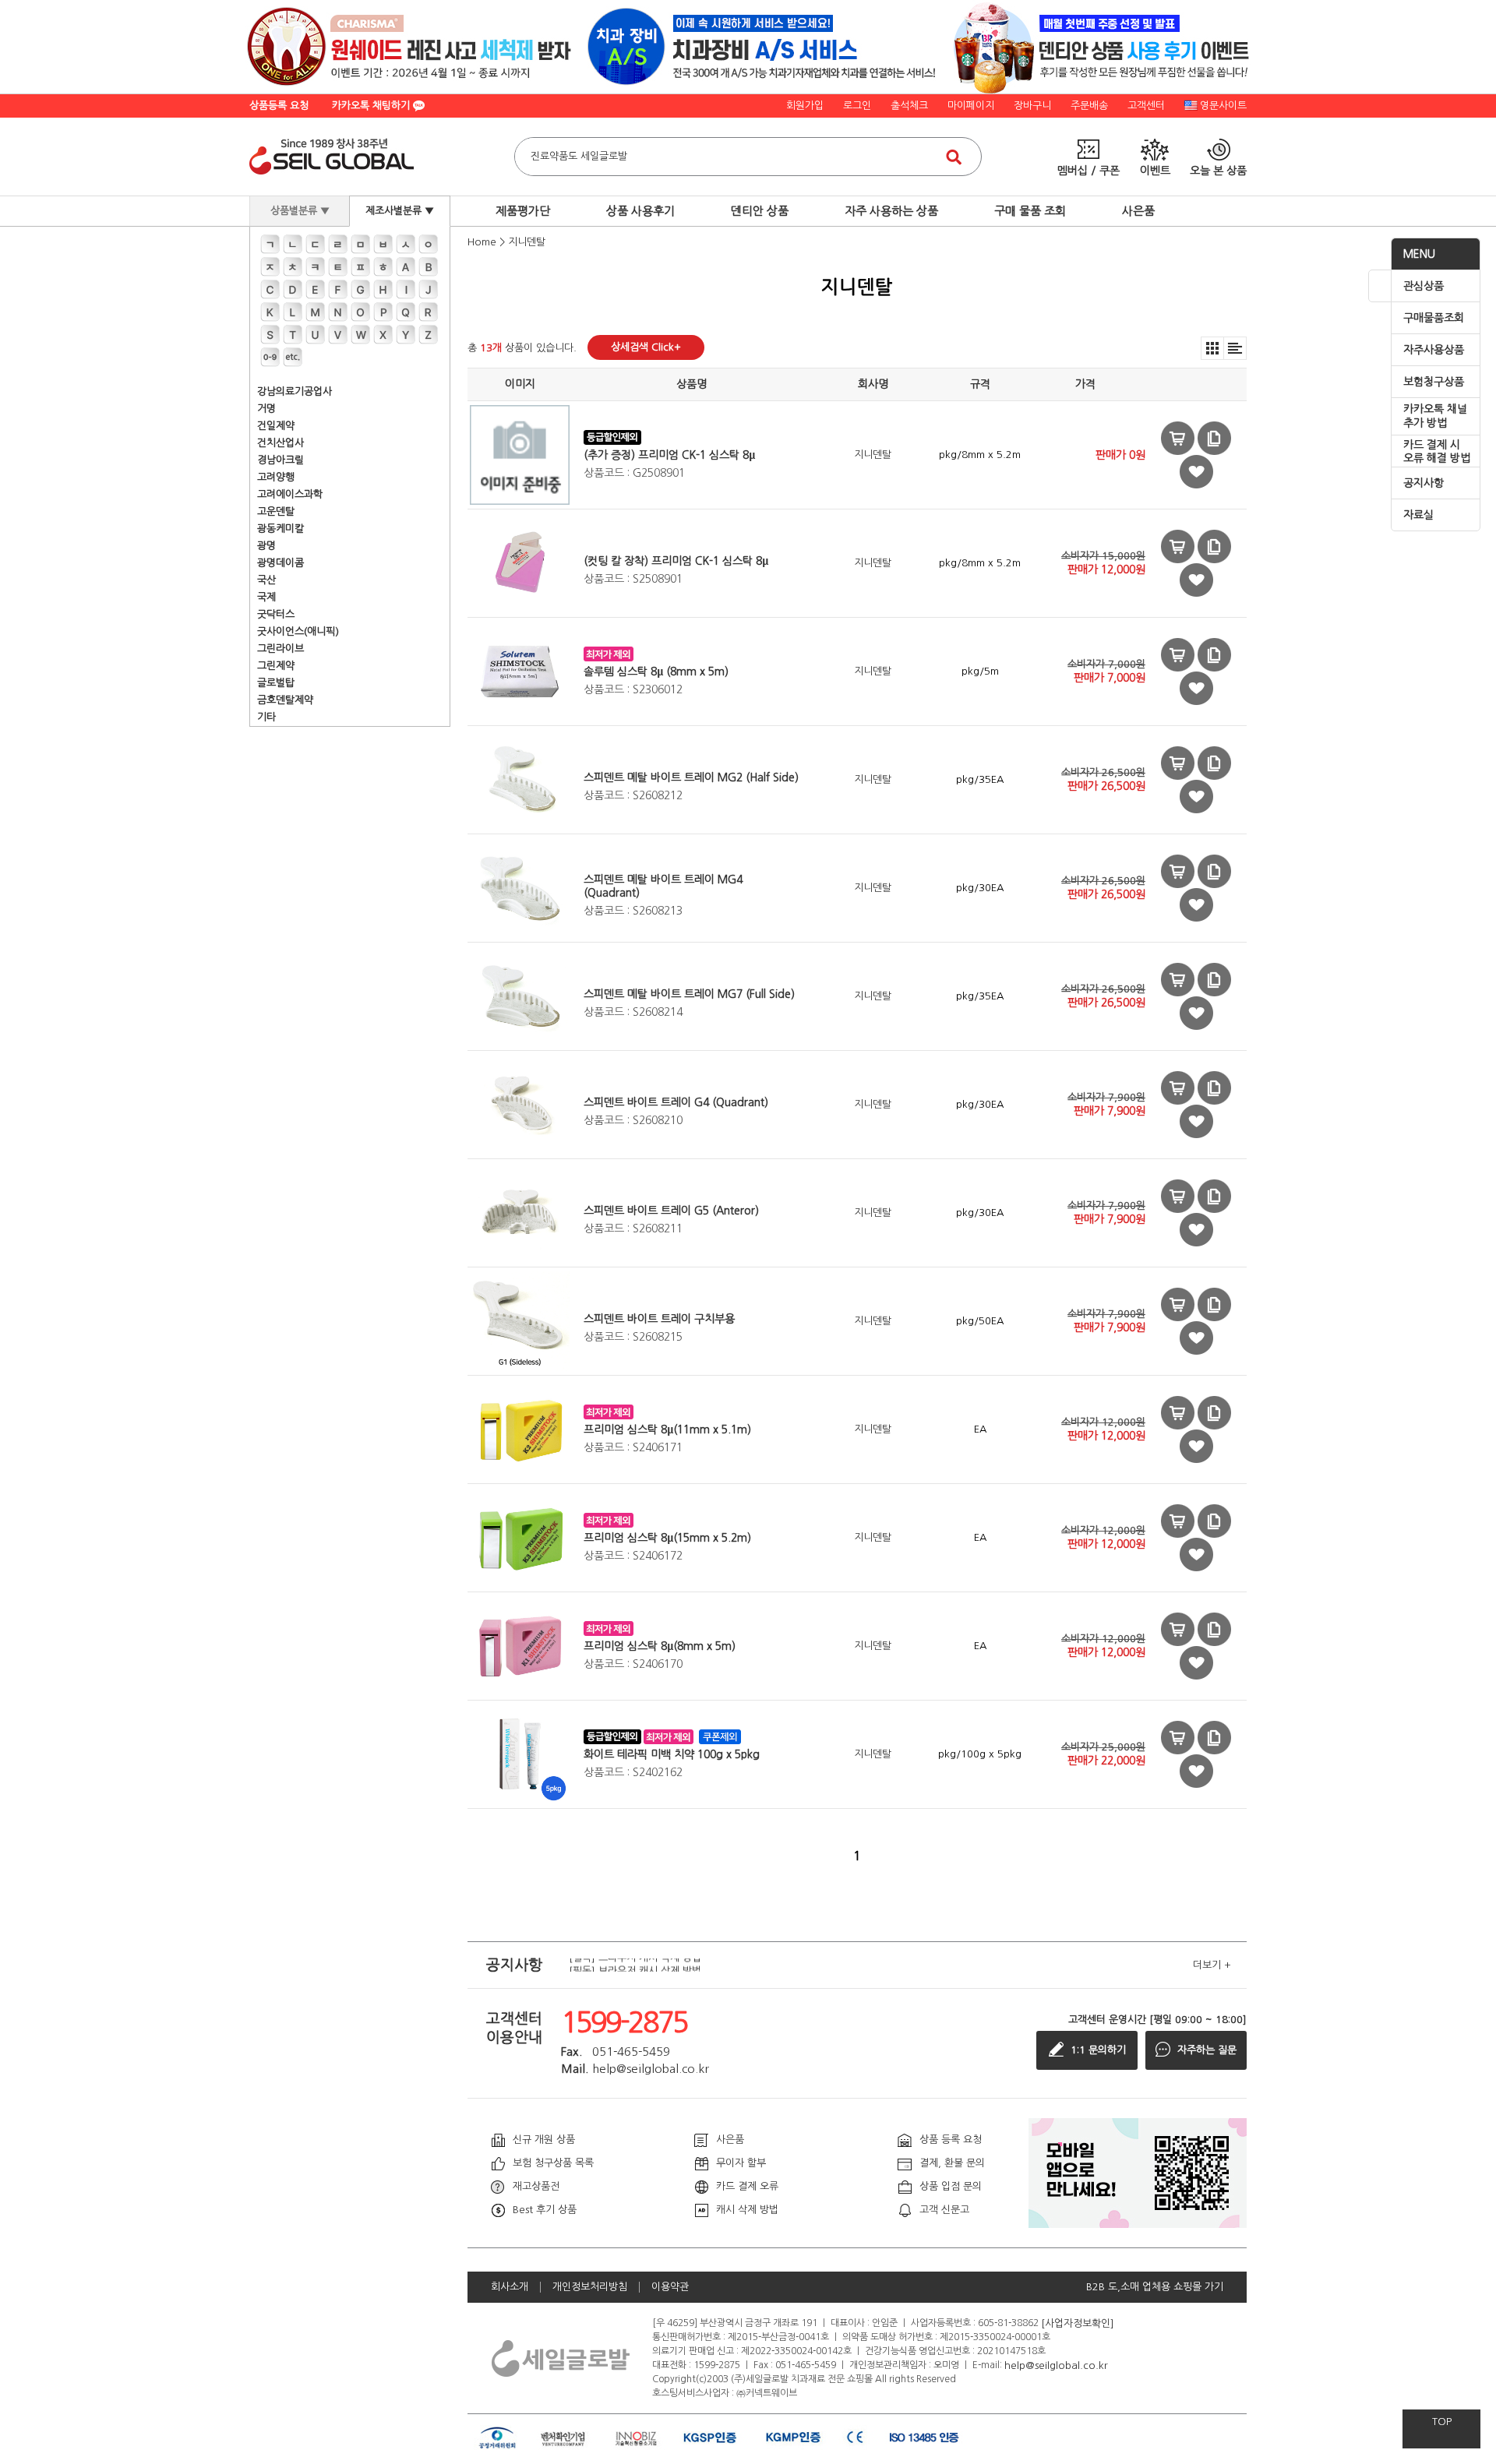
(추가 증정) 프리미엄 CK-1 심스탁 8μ (669, 455)
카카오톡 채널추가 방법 (1435, 416)
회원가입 (805, 106)
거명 (266, 409)
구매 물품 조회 (1030, 211)
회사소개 (510, 2287)
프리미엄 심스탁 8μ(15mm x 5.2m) (667, 1538)
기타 (266, 717)
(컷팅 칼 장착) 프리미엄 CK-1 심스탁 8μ (676, 561)
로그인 (857, 106)
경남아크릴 (280, 460)
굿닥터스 (276, 614)
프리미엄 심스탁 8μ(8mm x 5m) (660, 1646)
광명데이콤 (280, 563)
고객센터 (1146, 106)
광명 (266, 546)
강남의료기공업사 (295, 391)
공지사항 (1424, 483)
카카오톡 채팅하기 (372, 106)
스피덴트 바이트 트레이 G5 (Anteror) (671, 1211)
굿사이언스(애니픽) (298, 631)
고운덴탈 (276, 511)
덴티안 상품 (760, 211)
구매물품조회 (1434, 318)
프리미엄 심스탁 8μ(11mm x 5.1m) (667, 1429)
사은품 (1138, 211)
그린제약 (276, 666)
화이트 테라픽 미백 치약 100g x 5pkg (672, 1754)
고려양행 (276, 477)
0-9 (270, 357)
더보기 (1212, 1965)
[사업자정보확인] (1078, 2323)
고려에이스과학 (290, 494)
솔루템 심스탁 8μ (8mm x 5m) (656, 672)
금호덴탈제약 (285, 700)
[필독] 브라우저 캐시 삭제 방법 (635, 1965)
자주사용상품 (1434, 350)
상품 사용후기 (640, 211)
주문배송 (1089, 106)
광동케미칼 (280, 529)
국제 (266, 597)
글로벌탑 (276, 683)
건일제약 (276, 426)
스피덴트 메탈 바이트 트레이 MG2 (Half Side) (691, 777)
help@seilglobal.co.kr (1056, 2365)
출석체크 (909, 106)
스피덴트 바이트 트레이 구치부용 (659, 1319)
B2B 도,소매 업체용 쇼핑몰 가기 (1155, 2287)
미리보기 (1178, 438)
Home (482, 242)
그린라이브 (280, 649)
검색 (954, 157)
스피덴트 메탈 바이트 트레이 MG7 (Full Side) (689, 994)
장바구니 (1032, 106)
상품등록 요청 (279, 106)
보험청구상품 (1434, 382)
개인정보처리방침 (590, 2287)
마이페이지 (971, 106)
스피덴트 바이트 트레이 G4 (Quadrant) (676, 1102)
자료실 (1418, 515)
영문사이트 (1223, 106)
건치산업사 (280, 443)
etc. (293, 357)
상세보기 (1214, 438)
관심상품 (1424, 286)
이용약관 (670, 2287)
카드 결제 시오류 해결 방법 (1437, 452)
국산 (266, 580)
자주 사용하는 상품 (891, 211)
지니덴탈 (527, 242)
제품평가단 (523, 211)
